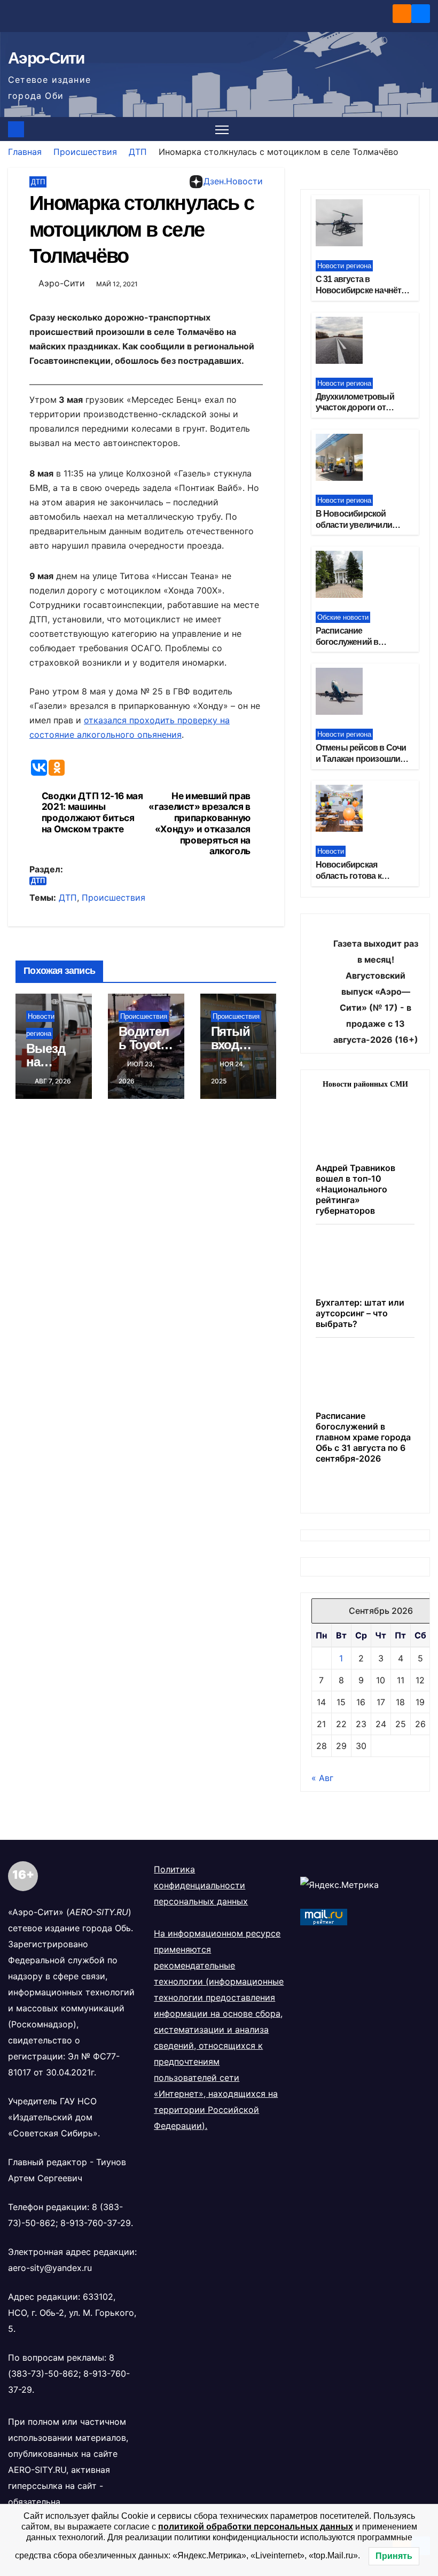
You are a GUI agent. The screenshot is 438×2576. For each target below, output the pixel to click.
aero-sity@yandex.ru (50, 2268)
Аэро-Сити (46, 58)
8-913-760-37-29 (96, 2223)
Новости (331, 851)
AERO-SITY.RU (37, 2470)
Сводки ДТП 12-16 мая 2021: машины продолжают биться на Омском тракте (92, 813)
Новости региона (344, 266)
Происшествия (85, 152)
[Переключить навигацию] (222, 129)
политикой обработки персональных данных (256, 2527)
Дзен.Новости (233, 181)
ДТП (138, 152)
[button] (423, 129)
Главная (25, 152)
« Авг (322, 1778)
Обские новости (343, 617)
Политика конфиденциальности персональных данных (201, 1885)
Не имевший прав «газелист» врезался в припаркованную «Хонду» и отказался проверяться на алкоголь (200, 824)
